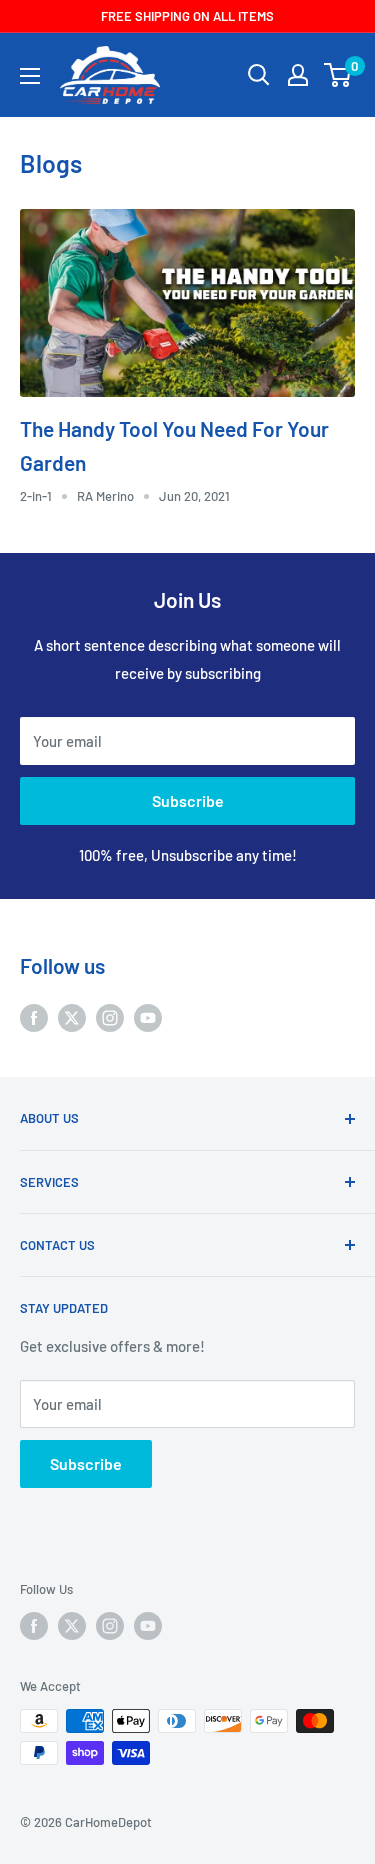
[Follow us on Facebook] (34, 1017)
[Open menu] (30, 76)
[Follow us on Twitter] (72, 1017)
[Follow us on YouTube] (148, 1017)
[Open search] (259, 75)
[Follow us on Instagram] (110, 1017)
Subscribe (188, 800)
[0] (338, 75)
